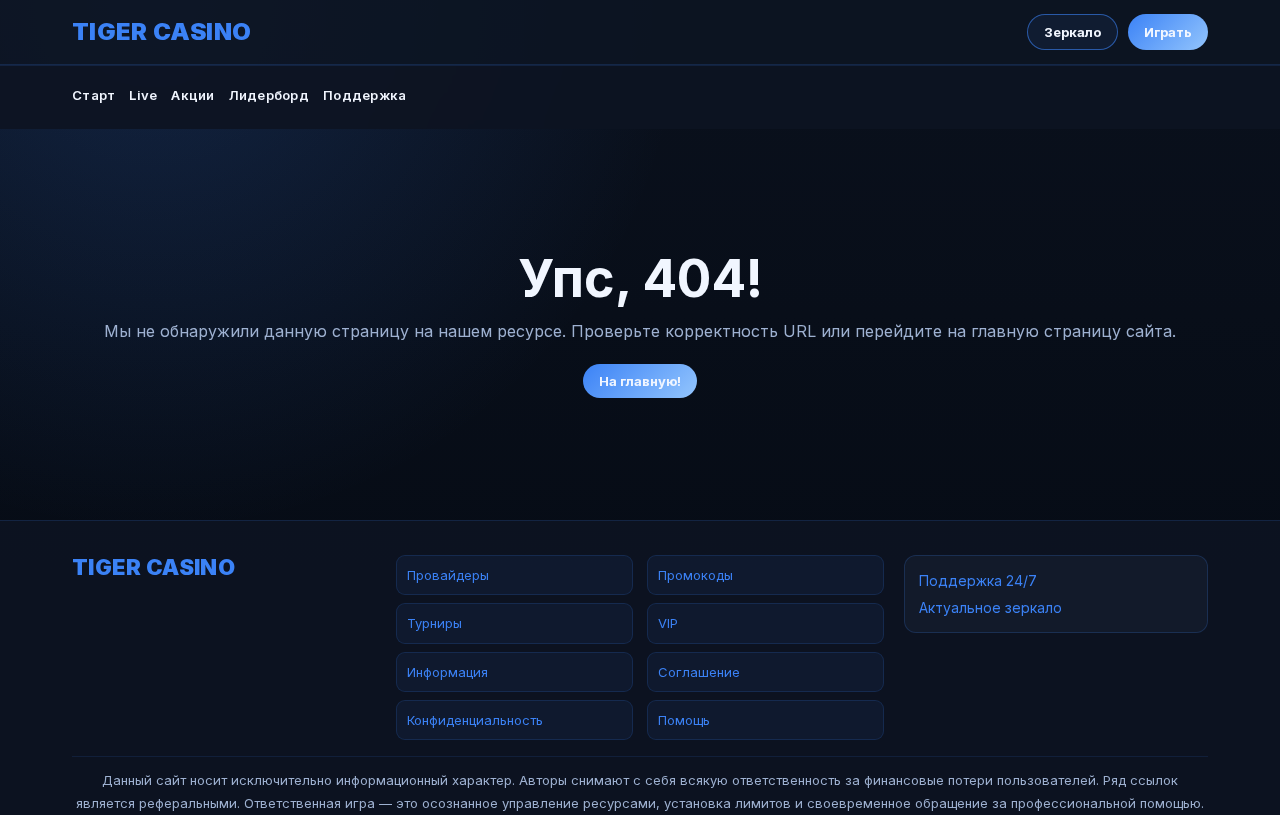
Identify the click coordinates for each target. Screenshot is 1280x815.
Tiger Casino (162, 32)
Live (143, 95)
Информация (447, 672)
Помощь (684, 720)
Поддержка (364, 95)
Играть (1168, 32)
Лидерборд (269, 95)
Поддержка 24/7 (978, 580)
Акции (192, 95)
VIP (668, 623)
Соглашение (699, 672)
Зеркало (1072, 32)
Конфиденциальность (475, 720)
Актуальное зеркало (990, 607)
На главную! (640, 381)
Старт (93, 95)
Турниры (434, 623)
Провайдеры (448, 575)
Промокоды (695, 575)
